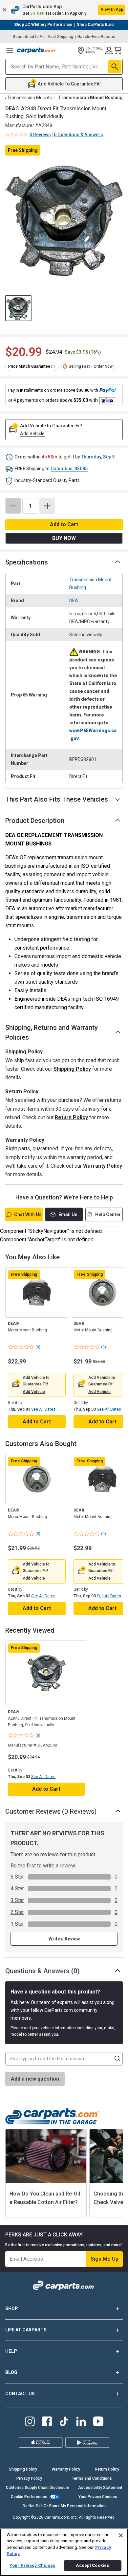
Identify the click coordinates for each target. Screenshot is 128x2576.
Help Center (108, 1214)
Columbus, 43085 (69, 469)
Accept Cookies (92, 2565)
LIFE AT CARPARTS (26, 2330)
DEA (74, 601)
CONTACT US (20, 2394)
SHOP (12, 2308)
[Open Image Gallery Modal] (64, 221)
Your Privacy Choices (98, 2497)
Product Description (35, 821)
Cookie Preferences (29, 2497)
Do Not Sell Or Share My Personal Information (64, 2506)
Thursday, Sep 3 (98, 457)
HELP (11, 2351)
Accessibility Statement (100, 2488)
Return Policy (71, 1117)
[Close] (121, 2535)
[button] (64, 10)
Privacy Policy (29, 2478)
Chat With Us (28, 1214)
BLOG (11, 2372)
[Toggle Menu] (10, 50)
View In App (112, 9)
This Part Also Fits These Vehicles (57, 799)
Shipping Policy (72, 1069)
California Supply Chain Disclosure (38, 2488)
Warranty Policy (103, 1166)
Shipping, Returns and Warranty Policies (52, 1032)
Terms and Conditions (92, 2478)
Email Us (68, 1214)
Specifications (27, 562)
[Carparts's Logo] (37, 50)
